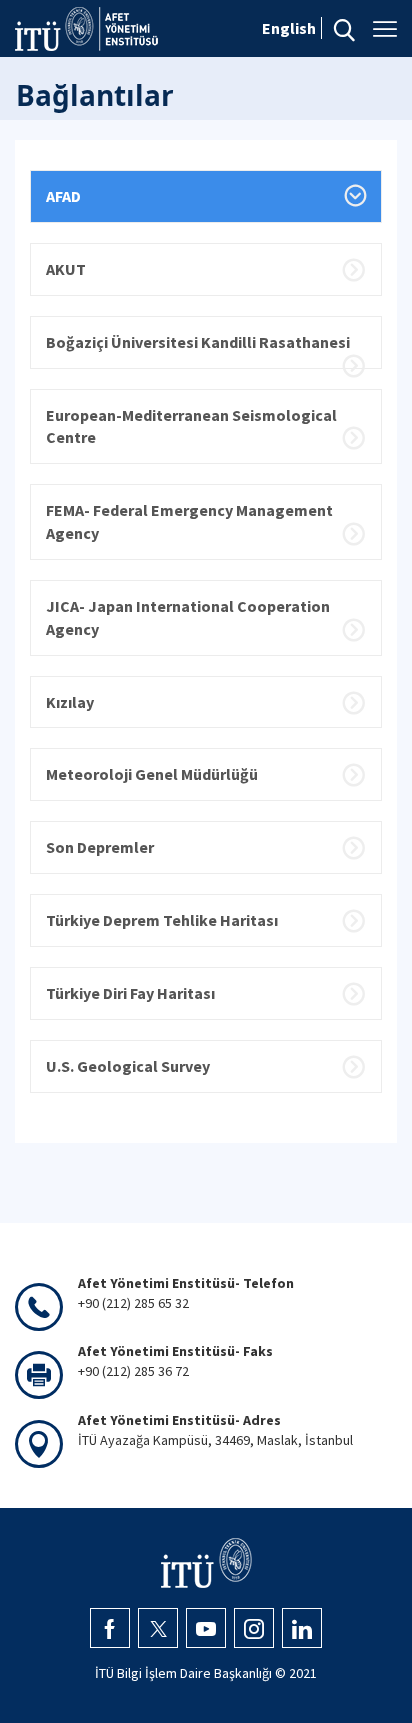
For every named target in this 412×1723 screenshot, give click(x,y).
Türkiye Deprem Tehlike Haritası (162, 920)
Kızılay (70, 702)
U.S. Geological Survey (128, 1066)
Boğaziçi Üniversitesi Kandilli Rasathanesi (198, 342)
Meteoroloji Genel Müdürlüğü (152, 774)
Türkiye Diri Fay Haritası (130, 993)
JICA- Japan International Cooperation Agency (188, 617)
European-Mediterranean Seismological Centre (191, 426)
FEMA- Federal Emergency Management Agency (189, 521)
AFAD (63, 196)
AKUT (66, 269)
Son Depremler (100, 847)
